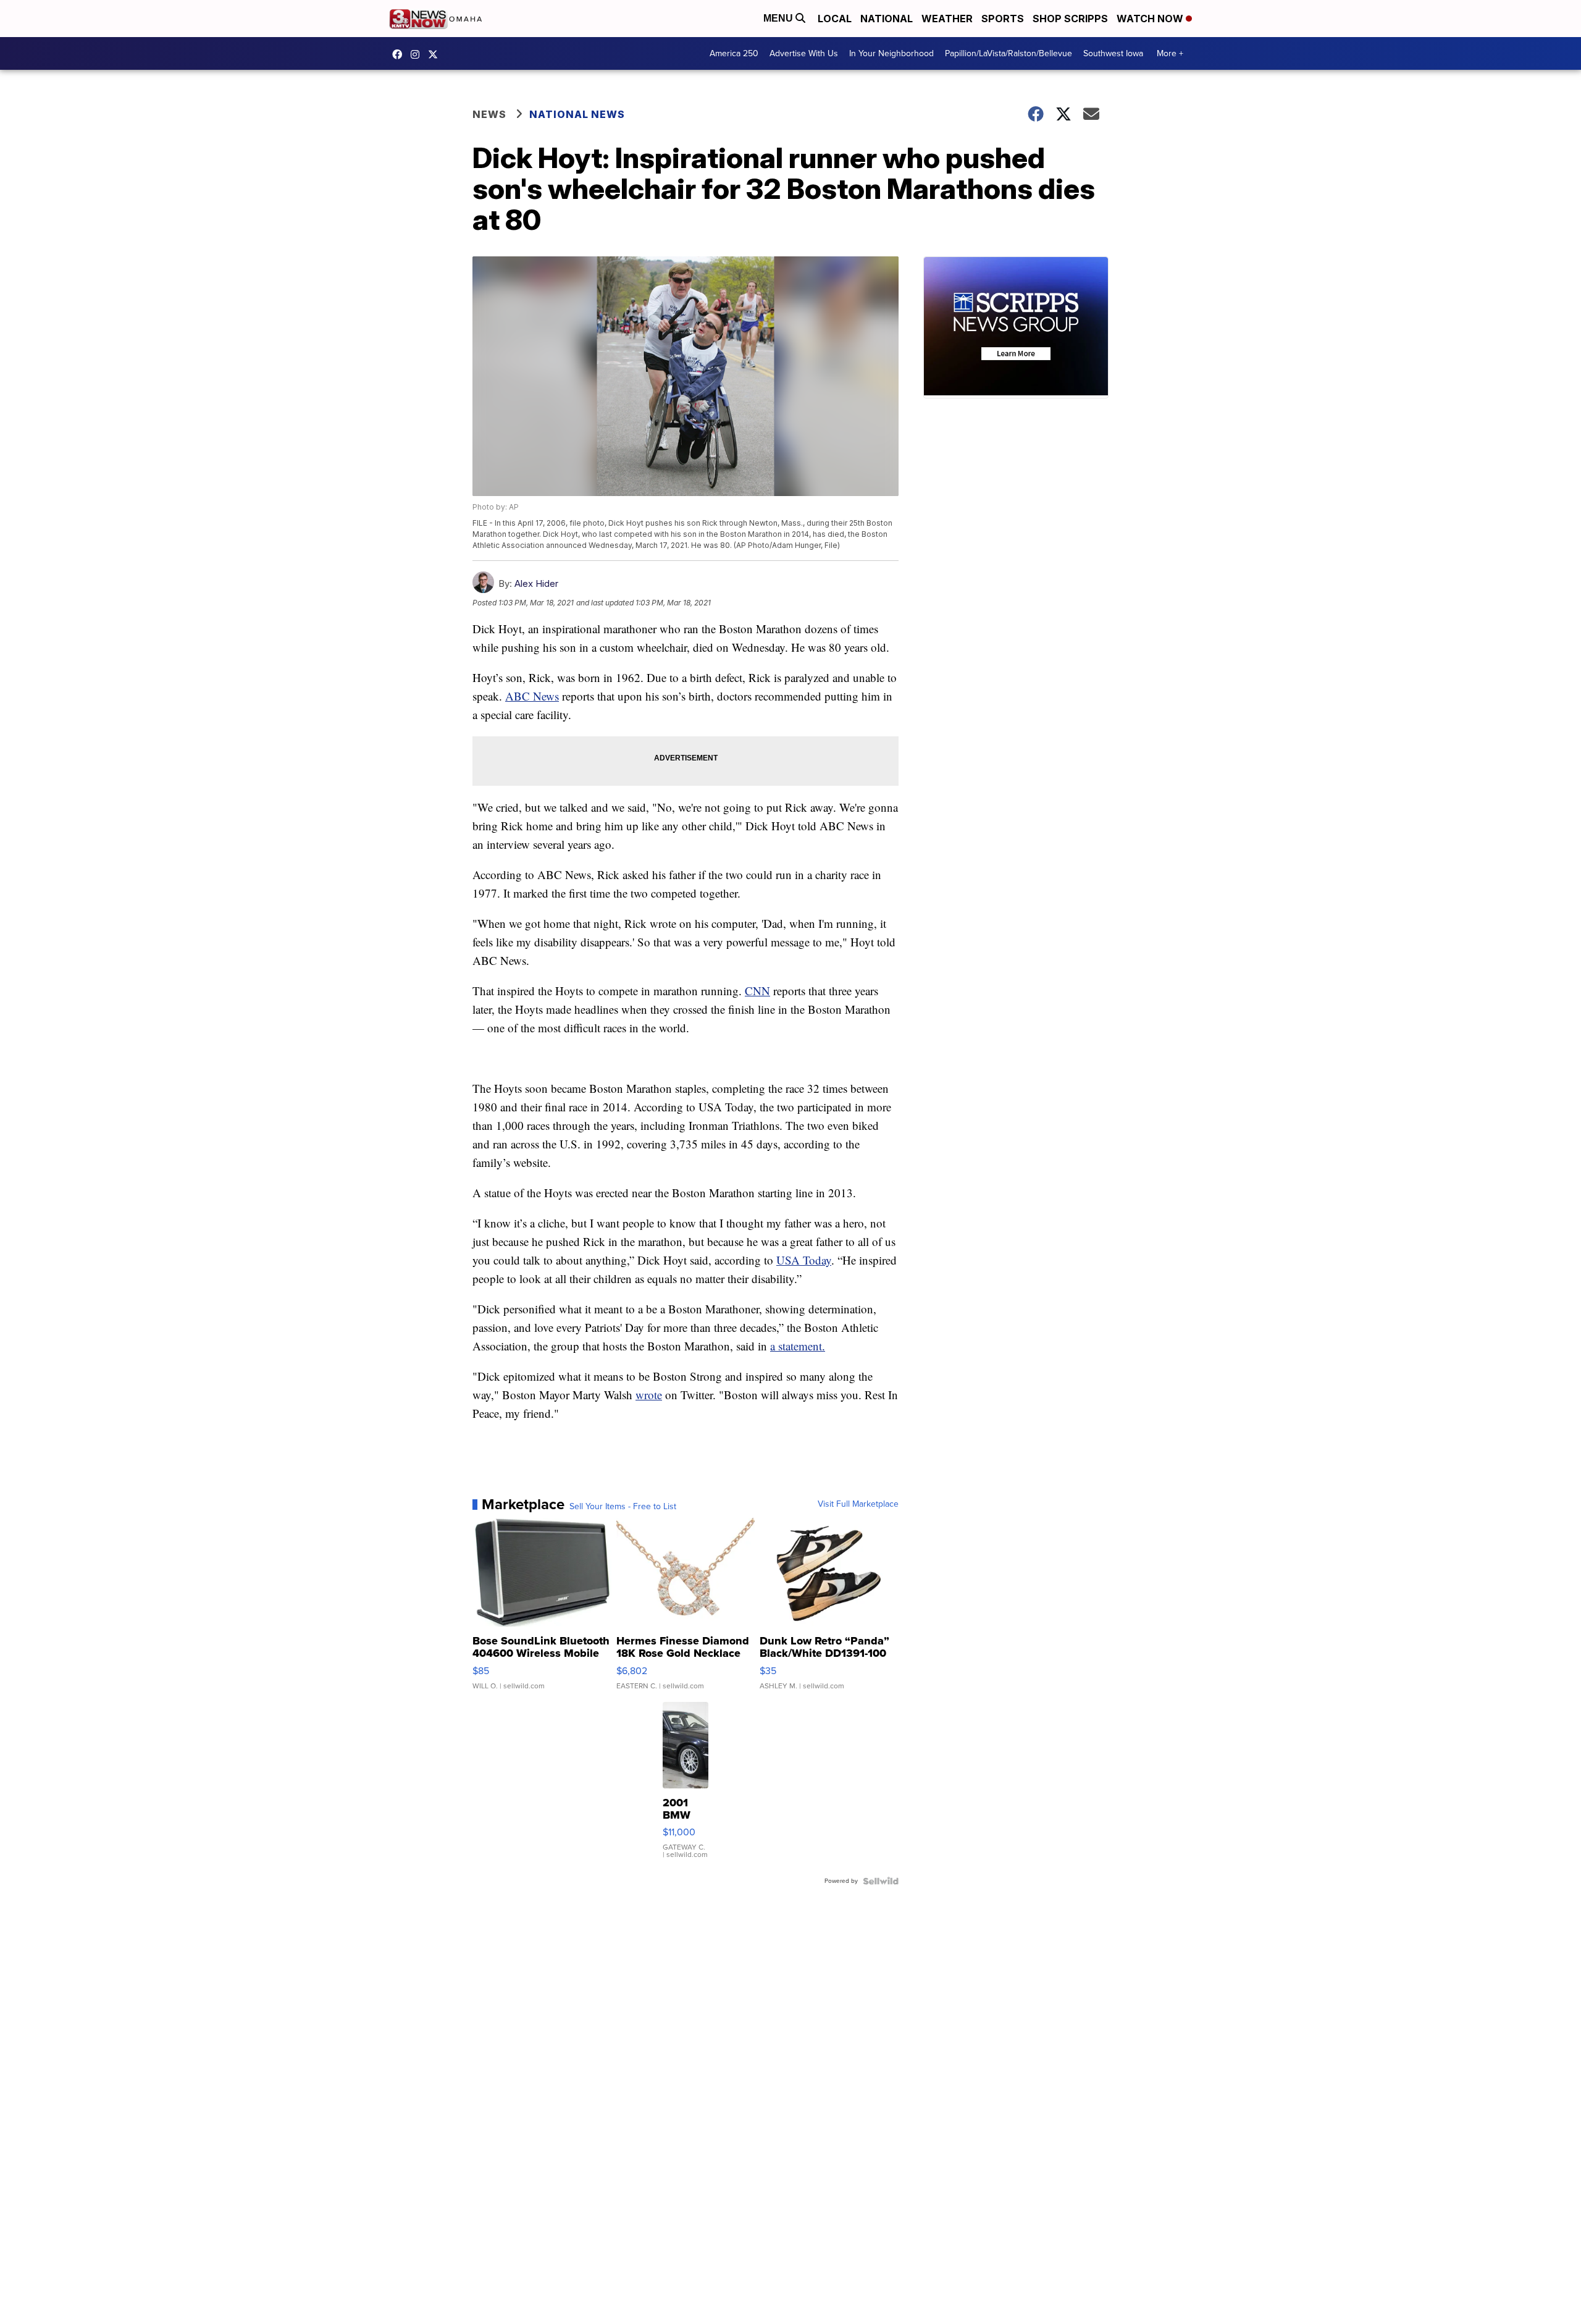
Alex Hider (536, 583)
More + (1170, 53)
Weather (947, 19)
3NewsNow (400, 54)
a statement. (798, 1346)
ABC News (532, 696)
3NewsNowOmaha (436, 54)
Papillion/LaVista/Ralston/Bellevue (1009, 53)
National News (577, 114)
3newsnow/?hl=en (418, 54)
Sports (1003, 19)
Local (835, 19)
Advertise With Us (804, 53)
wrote (649, 1395)
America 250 (734, 53)
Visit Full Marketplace (858, 1504)
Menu (779, 18)
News (489, 114)
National (887, 19)
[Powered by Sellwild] (881, 1881)
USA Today (804, 1260)
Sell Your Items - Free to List (623, 1507)
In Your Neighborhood (891, 53)
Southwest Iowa (1113, 53)
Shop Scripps (1070, 19)
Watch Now (1151, 19)
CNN (757, 991)
